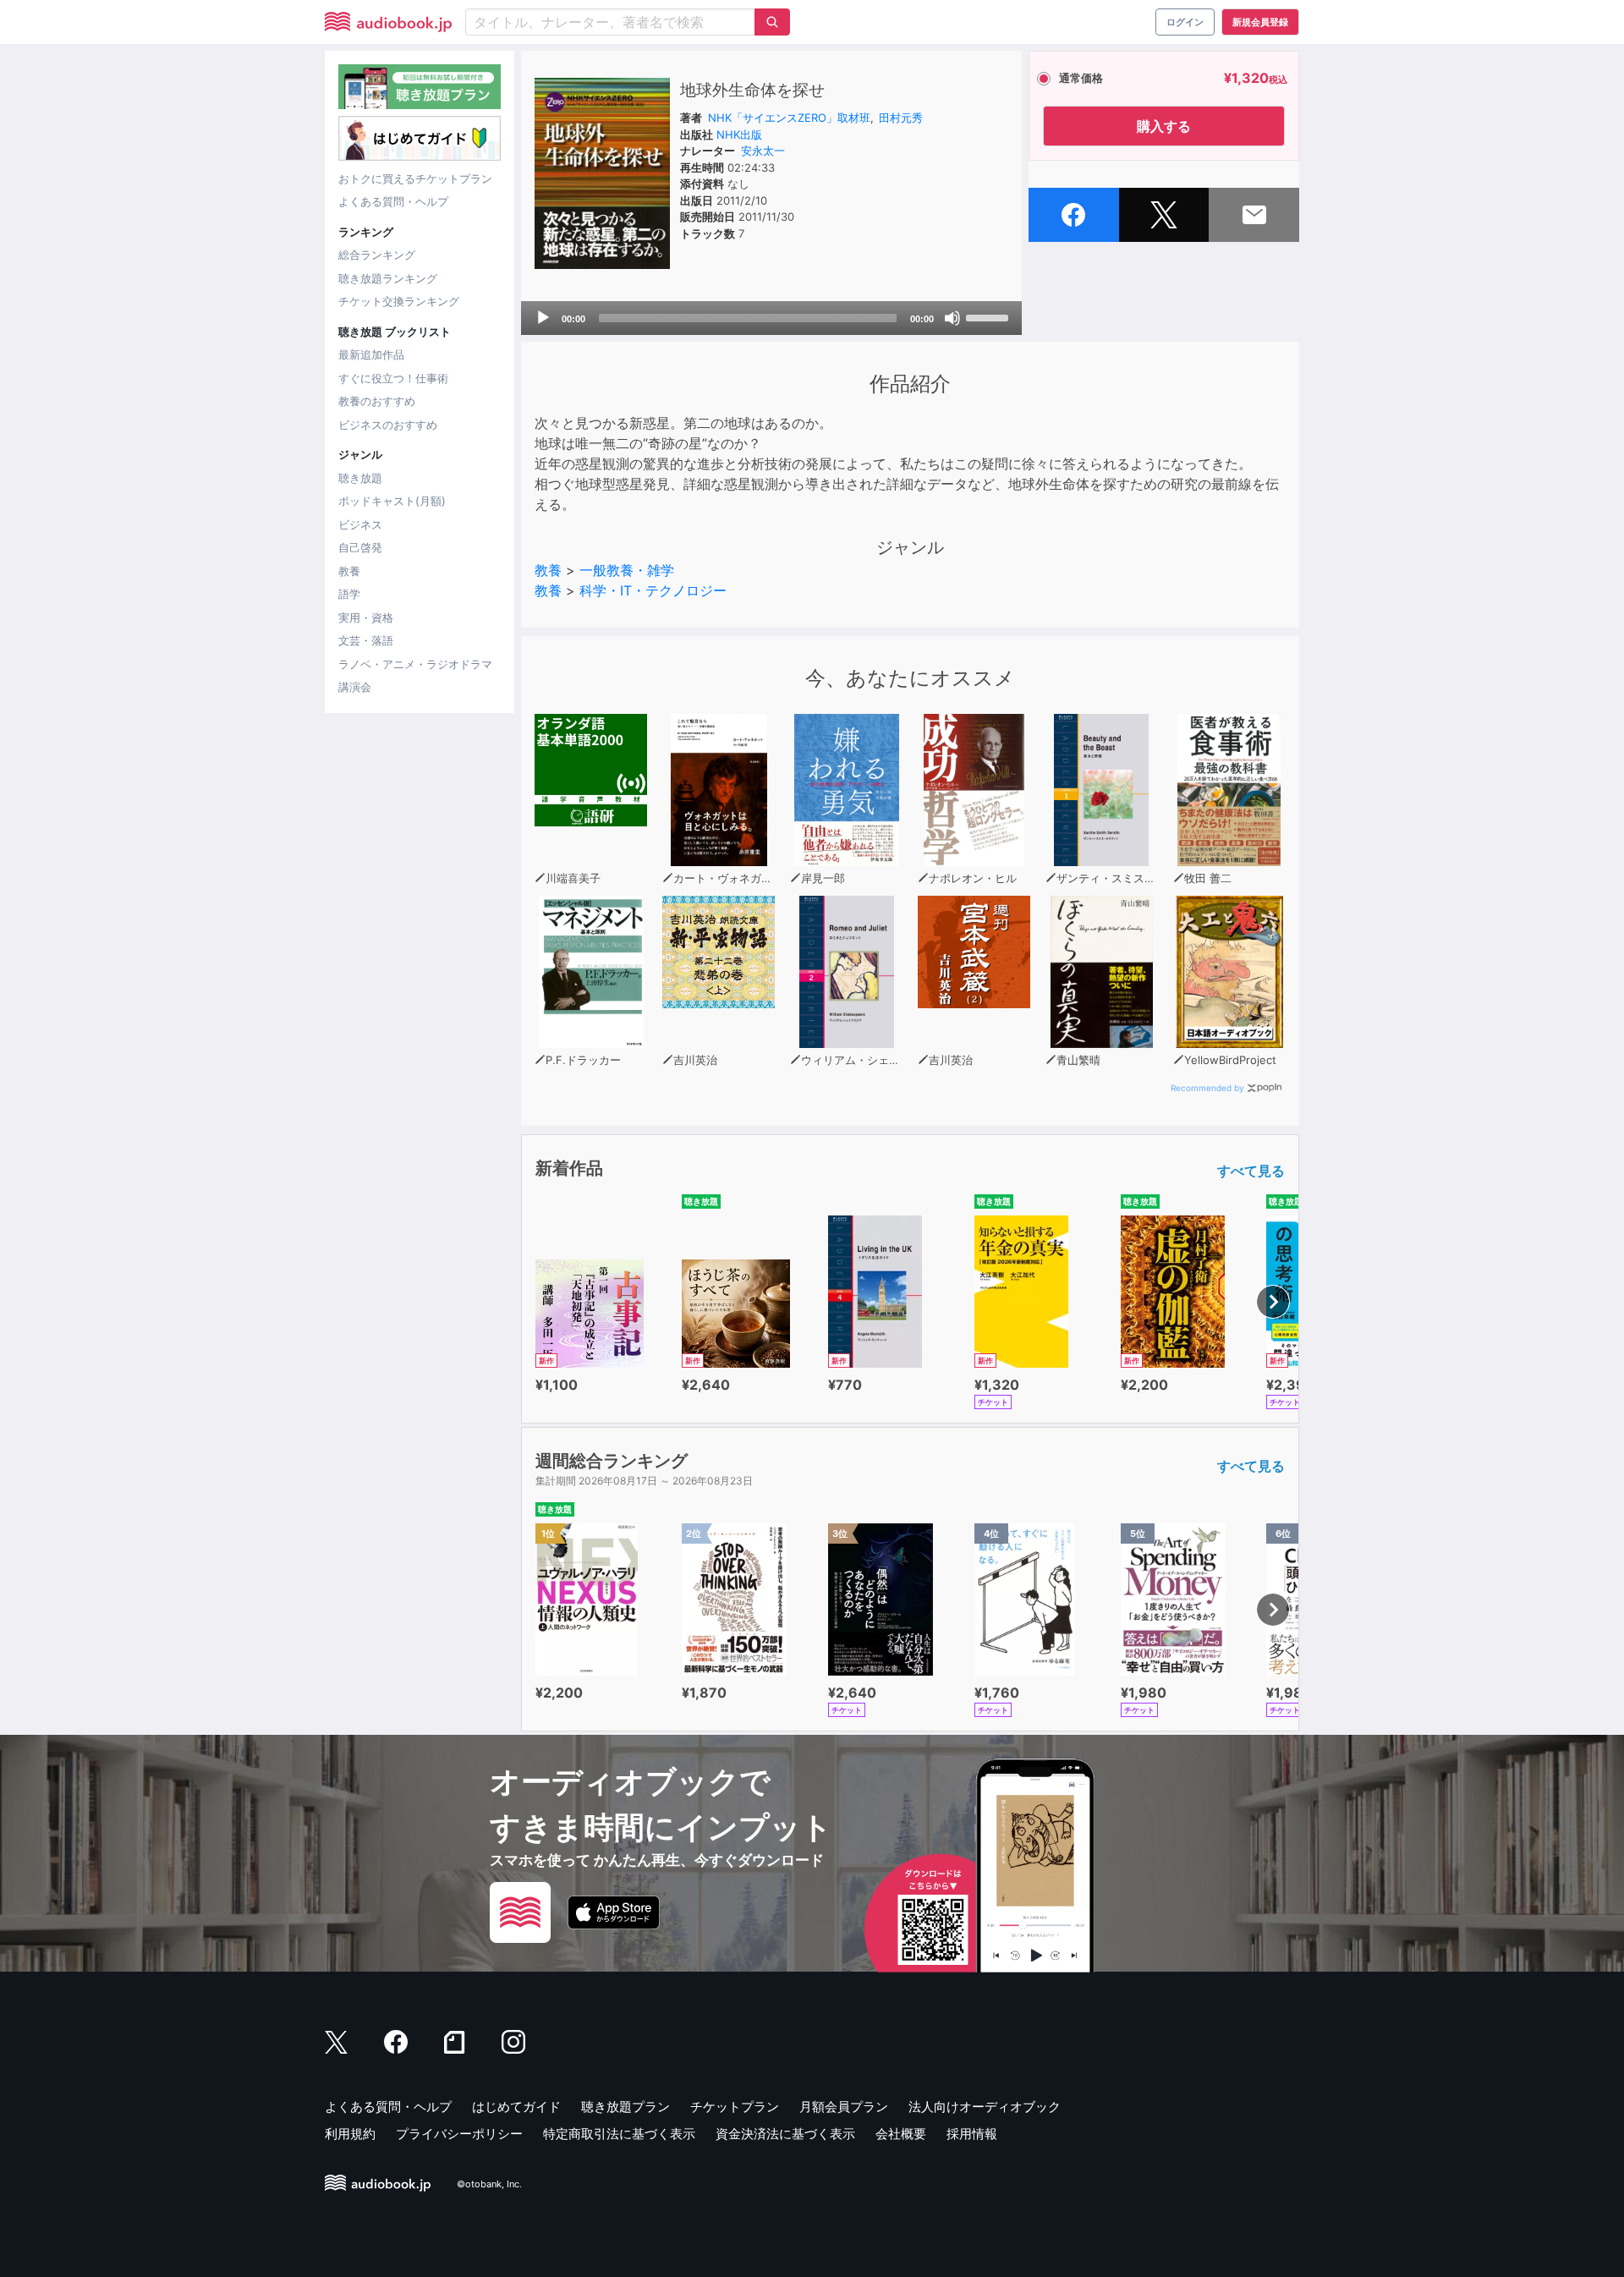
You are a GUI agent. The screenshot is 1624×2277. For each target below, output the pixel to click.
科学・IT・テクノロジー (653, 590)
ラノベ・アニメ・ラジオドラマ (415, 664)
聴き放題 (360, 478)
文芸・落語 (366, 640)
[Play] (543, 318)
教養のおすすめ (377, 401)
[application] (771, 318)
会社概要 (901, 2134)
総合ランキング (377, 255)
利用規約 (350, 2134)
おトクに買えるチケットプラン (415, 178)
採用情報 (972, 2134)
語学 (349, 594)
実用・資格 (366, 617)
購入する (1164, 126)
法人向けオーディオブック (985, 2107)
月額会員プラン (844, 2107)
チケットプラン (735, 2107)
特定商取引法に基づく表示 (619, 2134)
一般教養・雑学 (627, 570)
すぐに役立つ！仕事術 (393, 378)
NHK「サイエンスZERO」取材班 (789, 118)
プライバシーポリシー (459, 2134)
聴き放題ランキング (388, 278)
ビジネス (360, 524)
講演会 (355, 687)
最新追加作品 (371, 354)
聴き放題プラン (625, 2107)
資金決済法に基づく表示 (785, 2134)
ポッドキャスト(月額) (392, 501)
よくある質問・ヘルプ (393, 201)
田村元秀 (901, 118)
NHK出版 (739, 134)
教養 (349, 571)
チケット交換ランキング (399, 301)
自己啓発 (360, 547)
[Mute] (952, 318)
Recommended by (1207, 1088)
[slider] (990, 316)
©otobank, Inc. (489, 2185)
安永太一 (763, 151)
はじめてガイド (516, 2107)
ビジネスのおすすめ (388, 425)
